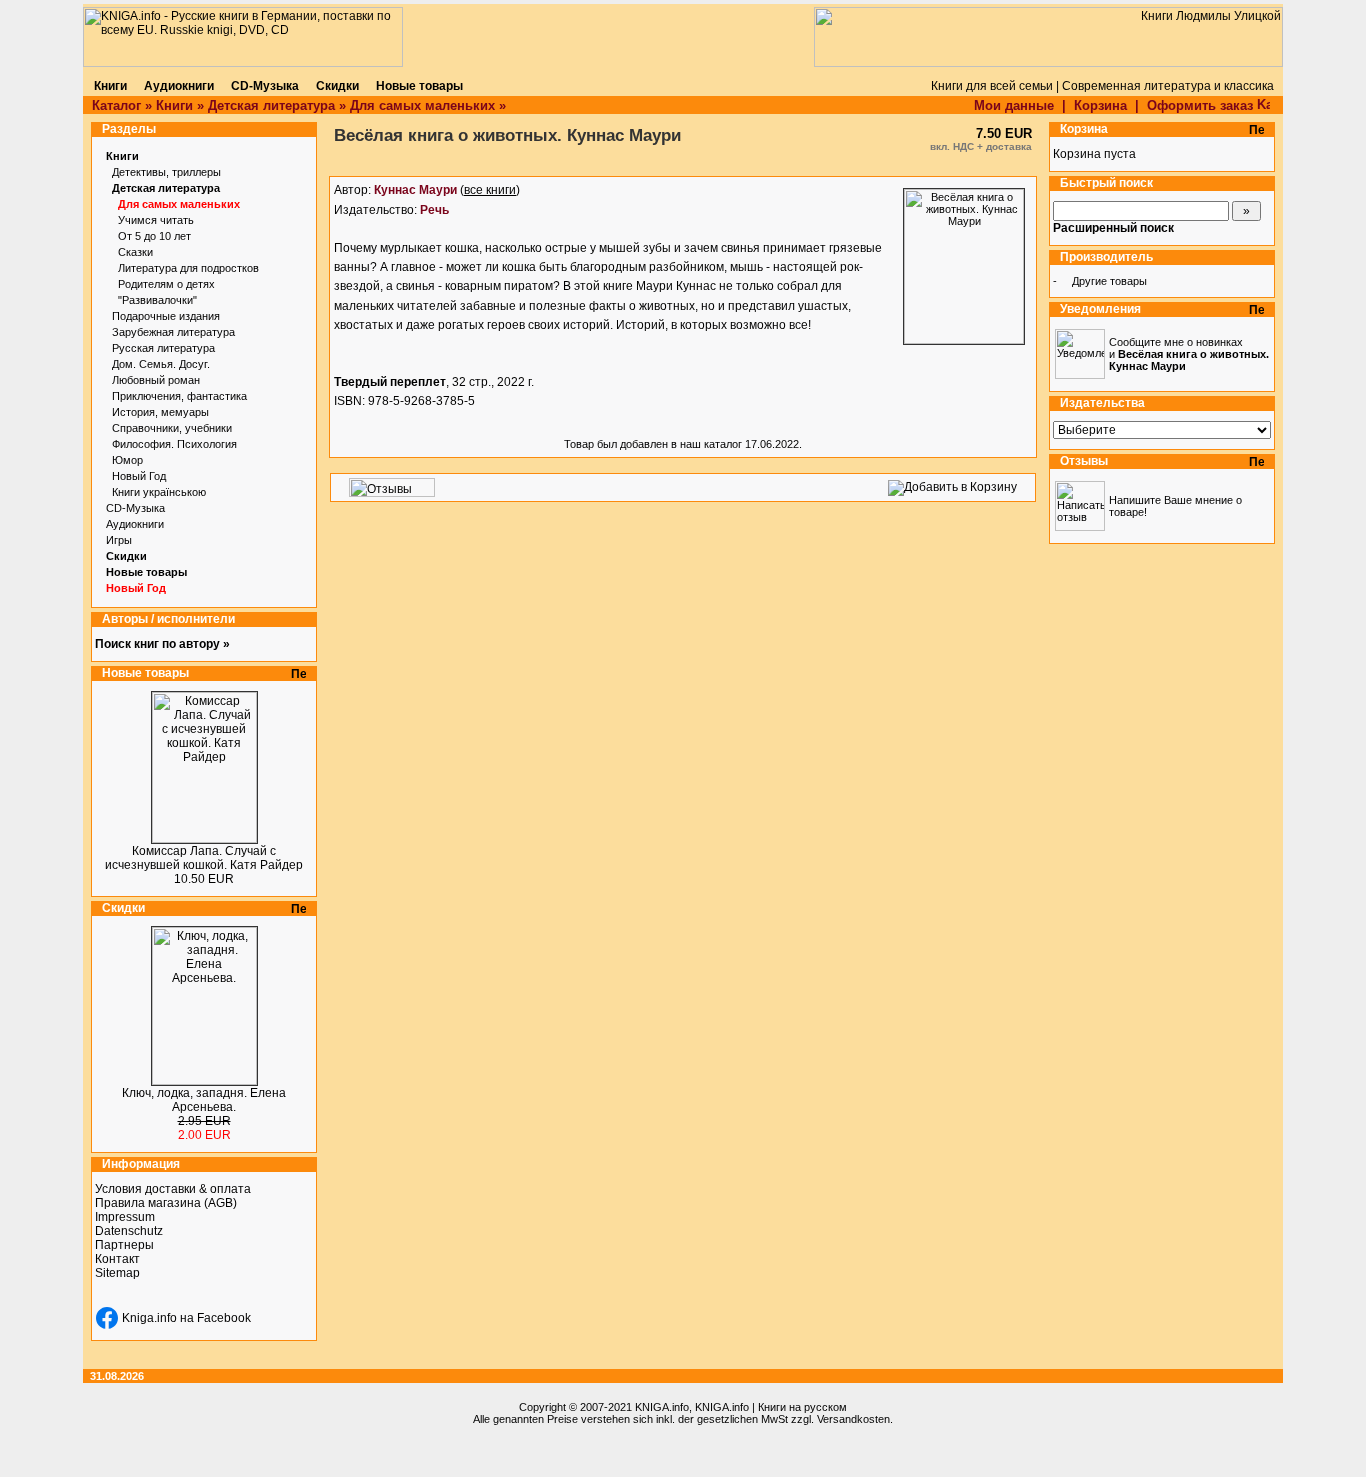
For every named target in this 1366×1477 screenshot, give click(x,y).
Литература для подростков (188, 268)
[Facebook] (107, 1318)
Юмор (127, 460)
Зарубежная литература (173, 332)
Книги (174, 105)
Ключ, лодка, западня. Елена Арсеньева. (204, 1100)
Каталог (116, 105)
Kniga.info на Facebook (186, 1318)
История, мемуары (160, 412)
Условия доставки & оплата (173, 1189)
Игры (119, 540)
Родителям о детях (166, 284)
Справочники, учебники (172, 428)
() (447, 190)
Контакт (117, 1259)
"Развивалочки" (157, 300)
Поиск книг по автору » (162, 644)
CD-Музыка (135, 508)
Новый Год (139, 476)
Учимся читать (156, 220)
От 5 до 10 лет (154, 236)
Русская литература (163, 348)
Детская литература (271, 105)
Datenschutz (129, 1231)
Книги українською (159, 492)
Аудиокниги (135, 524)
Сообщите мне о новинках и (1189, 354)
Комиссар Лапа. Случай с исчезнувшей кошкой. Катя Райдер (204, 858)
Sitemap (117, 1273)
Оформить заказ (1202, 105)
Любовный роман (156, 380)
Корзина (1100, 105)
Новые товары (146, 572)
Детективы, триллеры (166, 172)
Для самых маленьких (422, 105)
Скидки (126, 556)
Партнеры (124, 1245)
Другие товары (1109, 281)
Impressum (125, 1217)
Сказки (135, 252)
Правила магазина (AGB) (166, 1203)
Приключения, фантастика (179, 396)
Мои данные (1014, 105)
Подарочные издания (166, 316)
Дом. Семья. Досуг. (161, 364)
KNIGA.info (662, 1407)
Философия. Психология (174, 444)
